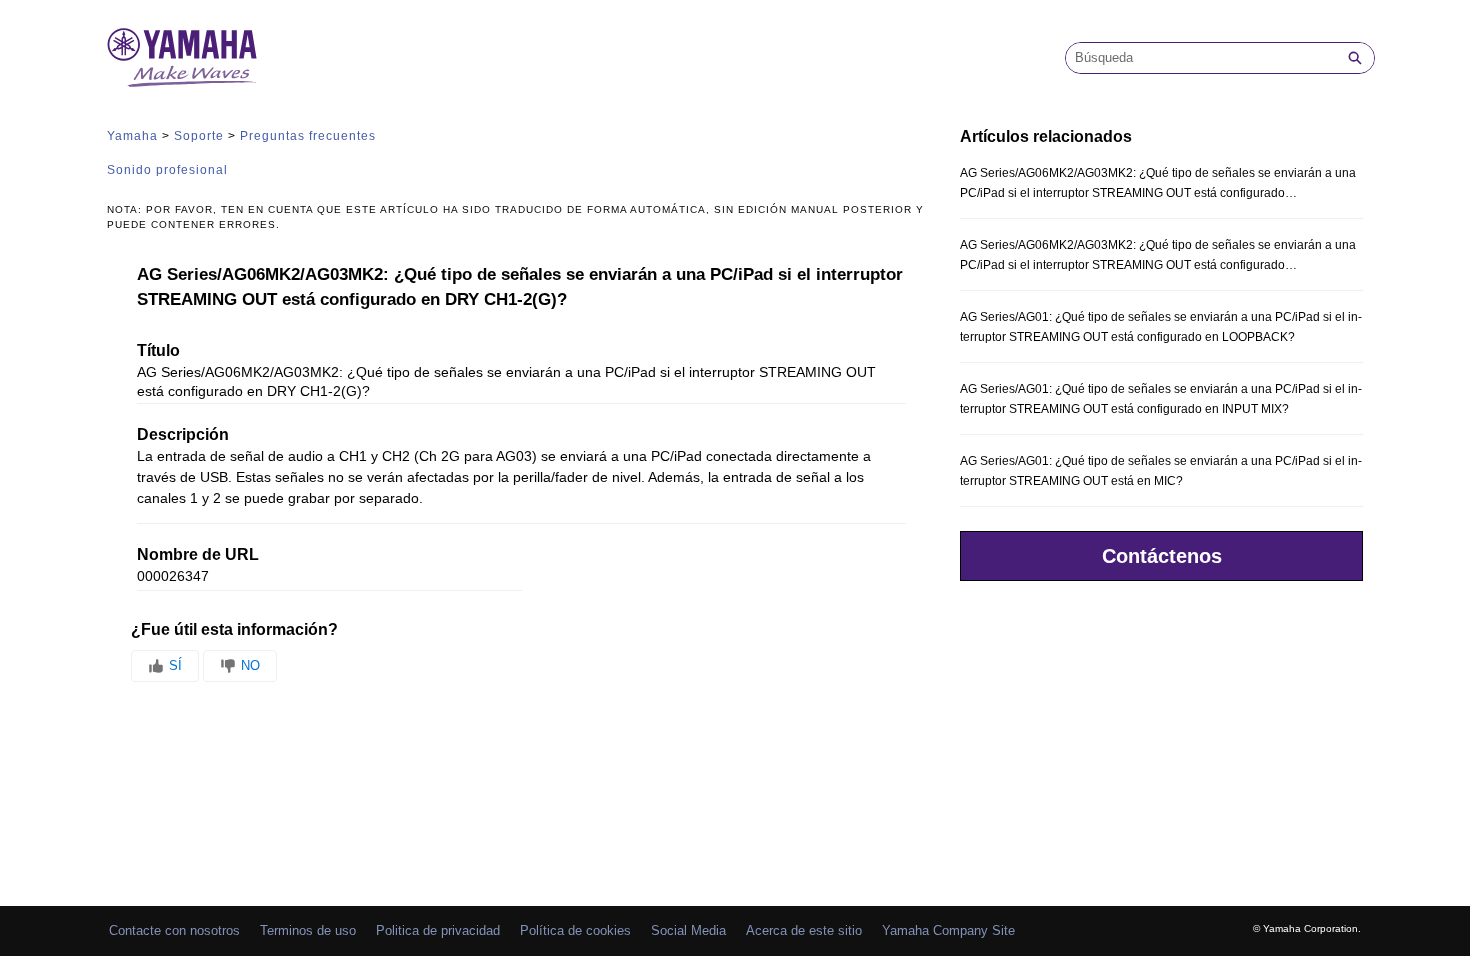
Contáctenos (1162, 556)
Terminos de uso (308, 930)
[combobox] (1201, 58)
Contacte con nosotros (174, 930)
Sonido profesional (167, 170)
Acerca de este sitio (804, 930)
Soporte (199, 136)
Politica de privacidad (438, 930)
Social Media (688, 930)
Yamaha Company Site (948, 930)
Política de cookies (575, 930)
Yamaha (132, 136)
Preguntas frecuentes (308, 136)
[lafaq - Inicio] (182, 57)
